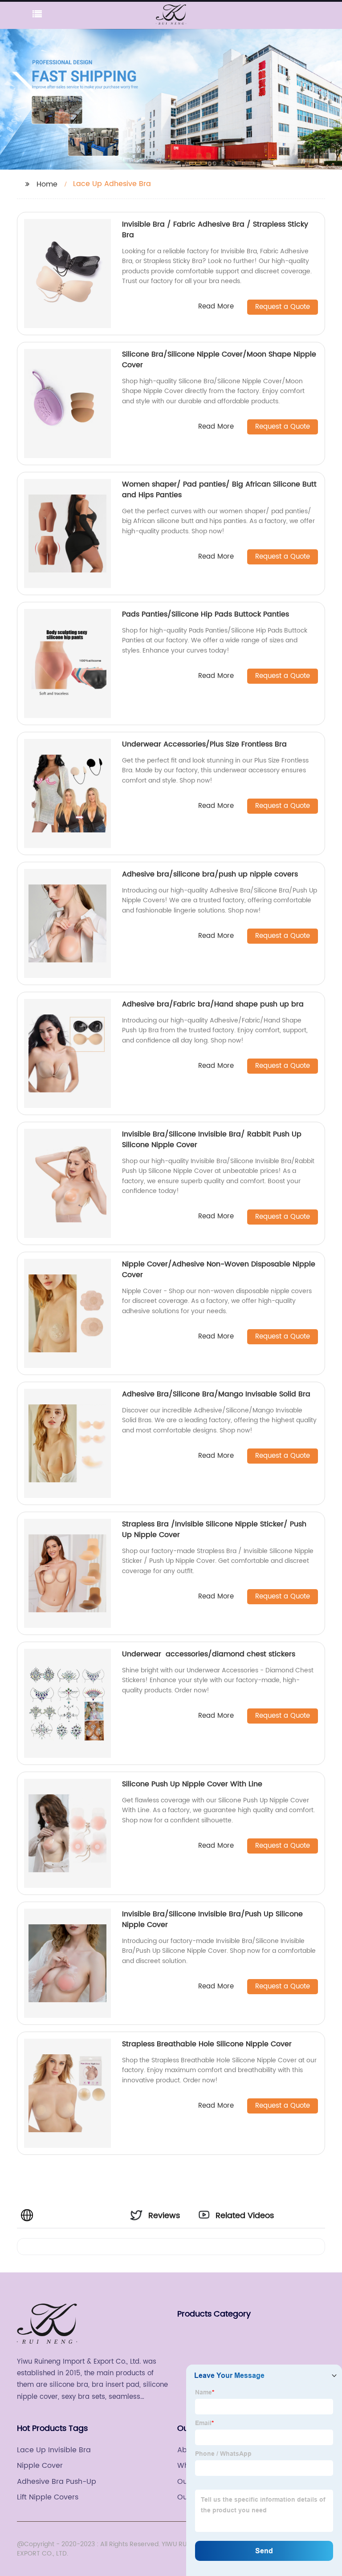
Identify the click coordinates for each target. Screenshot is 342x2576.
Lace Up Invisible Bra (54, 2450)
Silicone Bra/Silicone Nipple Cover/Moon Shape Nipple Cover (219, 360)
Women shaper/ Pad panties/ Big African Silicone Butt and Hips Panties (219, 490)
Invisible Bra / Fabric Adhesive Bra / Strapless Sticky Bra (215, 230)
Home (47, 184)
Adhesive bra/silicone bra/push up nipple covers (210, 874)
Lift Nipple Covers (48, 2497)
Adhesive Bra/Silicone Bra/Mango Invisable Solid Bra (216, 1394)
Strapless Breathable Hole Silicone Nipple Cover (207, 2044)
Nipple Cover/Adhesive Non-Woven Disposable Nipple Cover (219, 1270)
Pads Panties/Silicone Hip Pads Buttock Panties (206, 614)
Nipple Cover (40, 2466)
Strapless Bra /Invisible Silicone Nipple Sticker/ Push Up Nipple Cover (214, 1529)
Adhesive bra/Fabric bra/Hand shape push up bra (213, 1004)
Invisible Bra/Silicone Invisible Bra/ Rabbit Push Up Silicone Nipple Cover (212, 1140)
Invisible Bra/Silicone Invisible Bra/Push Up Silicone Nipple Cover (212, 1919)
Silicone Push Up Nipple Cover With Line (192, 1784)
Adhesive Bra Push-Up (57, 2482)
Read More (216, 307)
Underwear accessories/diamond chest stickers (209, 1654)
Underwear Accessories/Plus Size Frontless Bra (204, 744)
